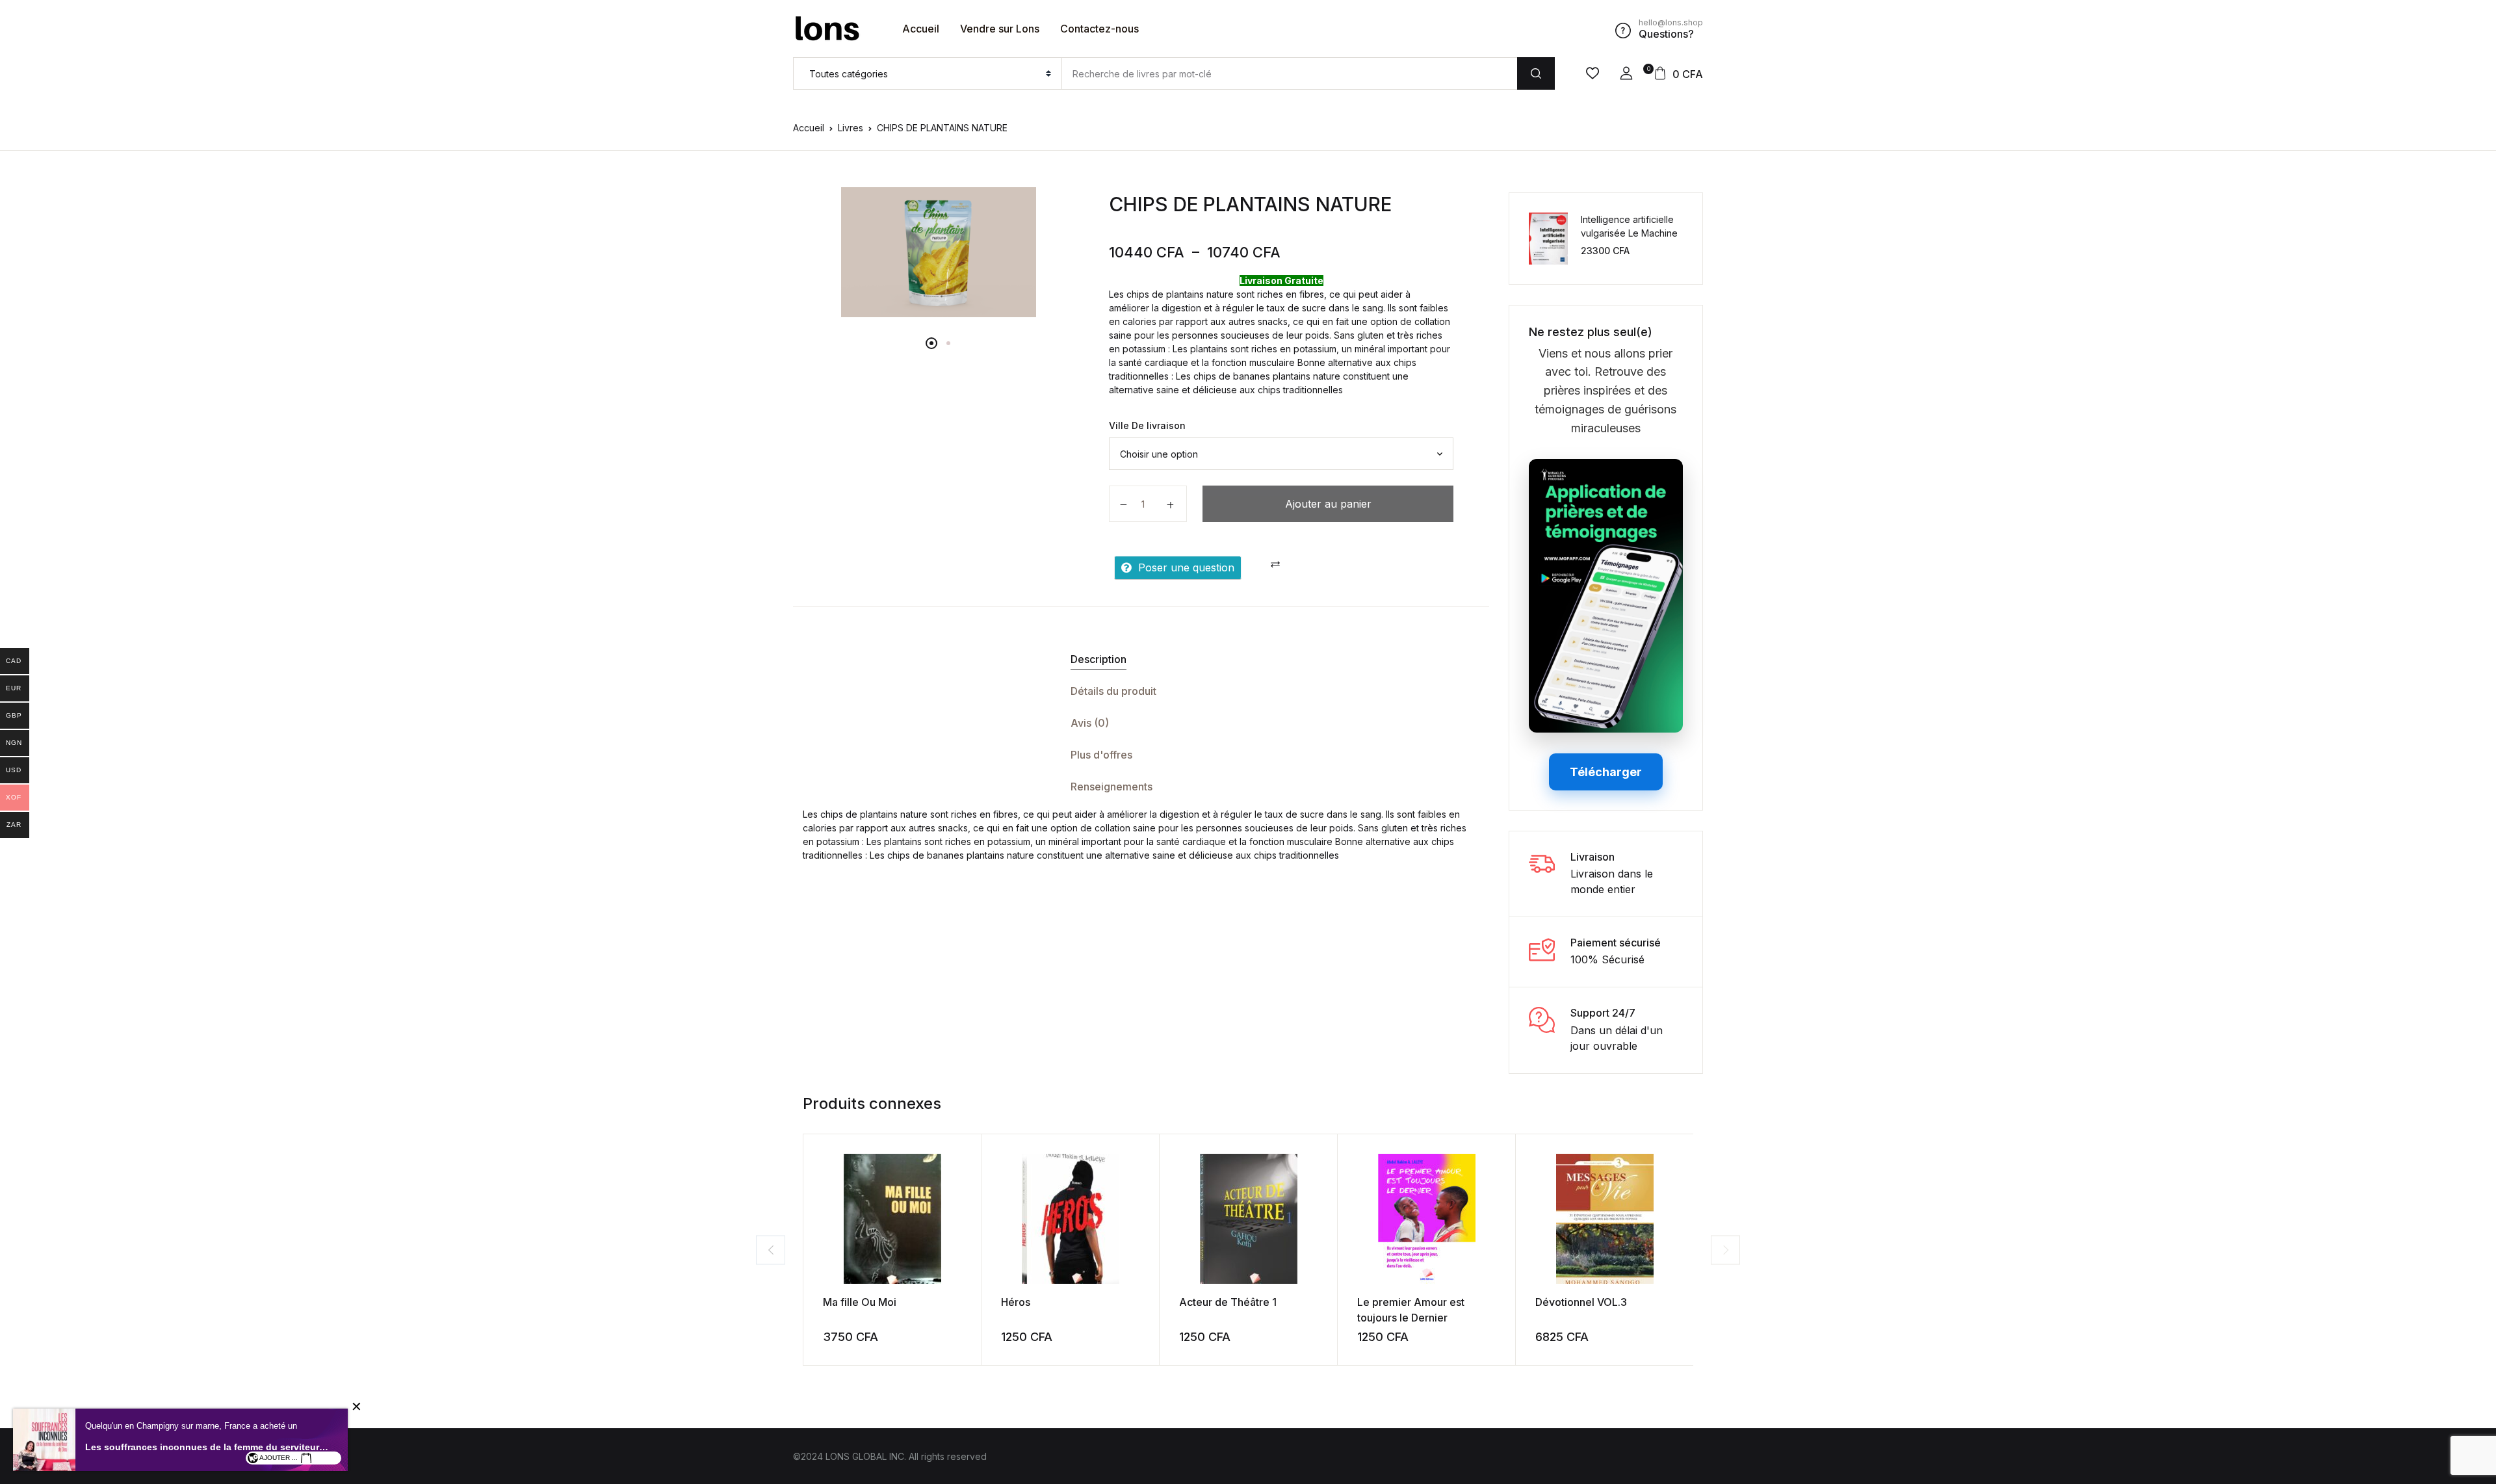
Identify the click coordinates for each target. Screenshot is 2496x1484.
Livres (851, 128)
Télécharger (1606, 772)
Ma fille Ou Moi (860, 1302)
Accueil (921, 29)
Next (1725, 1250)
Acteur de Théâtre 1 (1228, 1302)
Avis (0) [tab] (1090, 723)
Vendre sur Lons (1000, 29)
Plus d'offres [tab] (1101, 755)
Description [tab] (1098, 659)
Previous (771, 1250)
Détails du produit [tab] (1113, 691)
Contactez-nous (1099, 29)
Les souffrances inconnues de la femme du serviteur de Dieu (207, 1447)
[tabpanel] (938, 252)
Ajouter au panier (1328, 504)
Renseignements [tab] (1111, 787)
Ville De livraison (1147, 425)
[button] (1626, 73)
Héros (1016, 1302)
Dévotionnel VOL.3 (1581, 1302)
